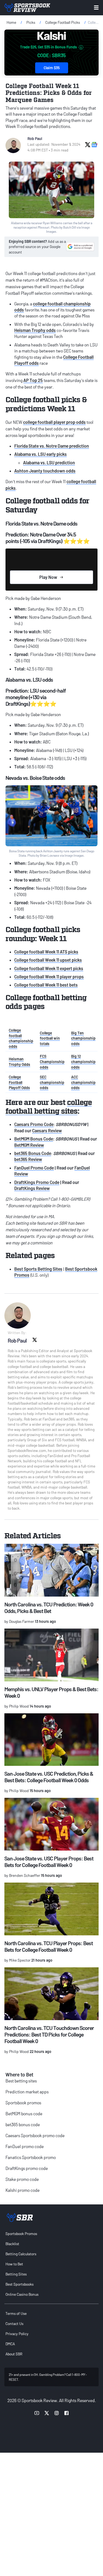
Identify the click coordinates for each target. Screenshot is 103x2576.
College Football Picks (63, 22)
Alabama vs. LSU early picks (41, 454)
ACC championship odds (83, 1082)
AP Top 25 (33, 380)
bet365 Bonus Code (33, 1153)
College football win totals (50, 1038)
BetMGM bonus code (24, 2113)
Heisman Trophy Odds (20, 1062)
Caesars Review (47, 1131)
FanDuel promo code (25, 2146)
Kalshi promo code (23, 2190)
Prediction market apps (27, 2092)
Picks (31, 22)
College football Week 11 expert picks (49, 968)
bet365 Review (28, 1159)
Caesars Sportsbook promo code (35, 2135)
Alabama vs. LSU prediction (49, 463)
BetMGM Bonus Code (34, 1139)
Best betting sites (21, 2081)
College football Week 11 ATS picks (46, 952)
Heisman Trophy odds (35, 330)
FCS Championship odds (52, 1061)
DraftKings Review (32, 1188)
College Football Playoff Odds (19, 1082)
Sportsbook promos (23, 2103)
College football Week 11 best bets (46, 985)
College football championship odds (21, 1038)
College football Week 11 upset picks (48, 960)
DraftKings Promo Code (37, 1182)
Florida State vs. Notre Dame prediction (52, 446)
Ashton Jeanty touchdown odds (45, 471)
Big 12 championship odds (83, 1061)
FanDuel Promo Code (34, 1168)
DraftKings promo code (27, 2168)
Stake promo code (22, 2179)
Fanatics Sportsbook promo (31, 2157)
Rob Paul (35, 138)
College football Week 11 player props (49, 977)
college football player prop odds (54, 422)
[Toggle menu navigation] (96, 8)
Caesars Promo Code (34, 1124)
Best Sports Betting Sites (38, 1269)
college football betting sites (49, 1106)
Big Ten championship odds (83, 1038)
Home (11, 22)
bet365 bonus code (23, 2124)
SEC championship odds (52, 1082)
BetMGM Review (29, 1145)
